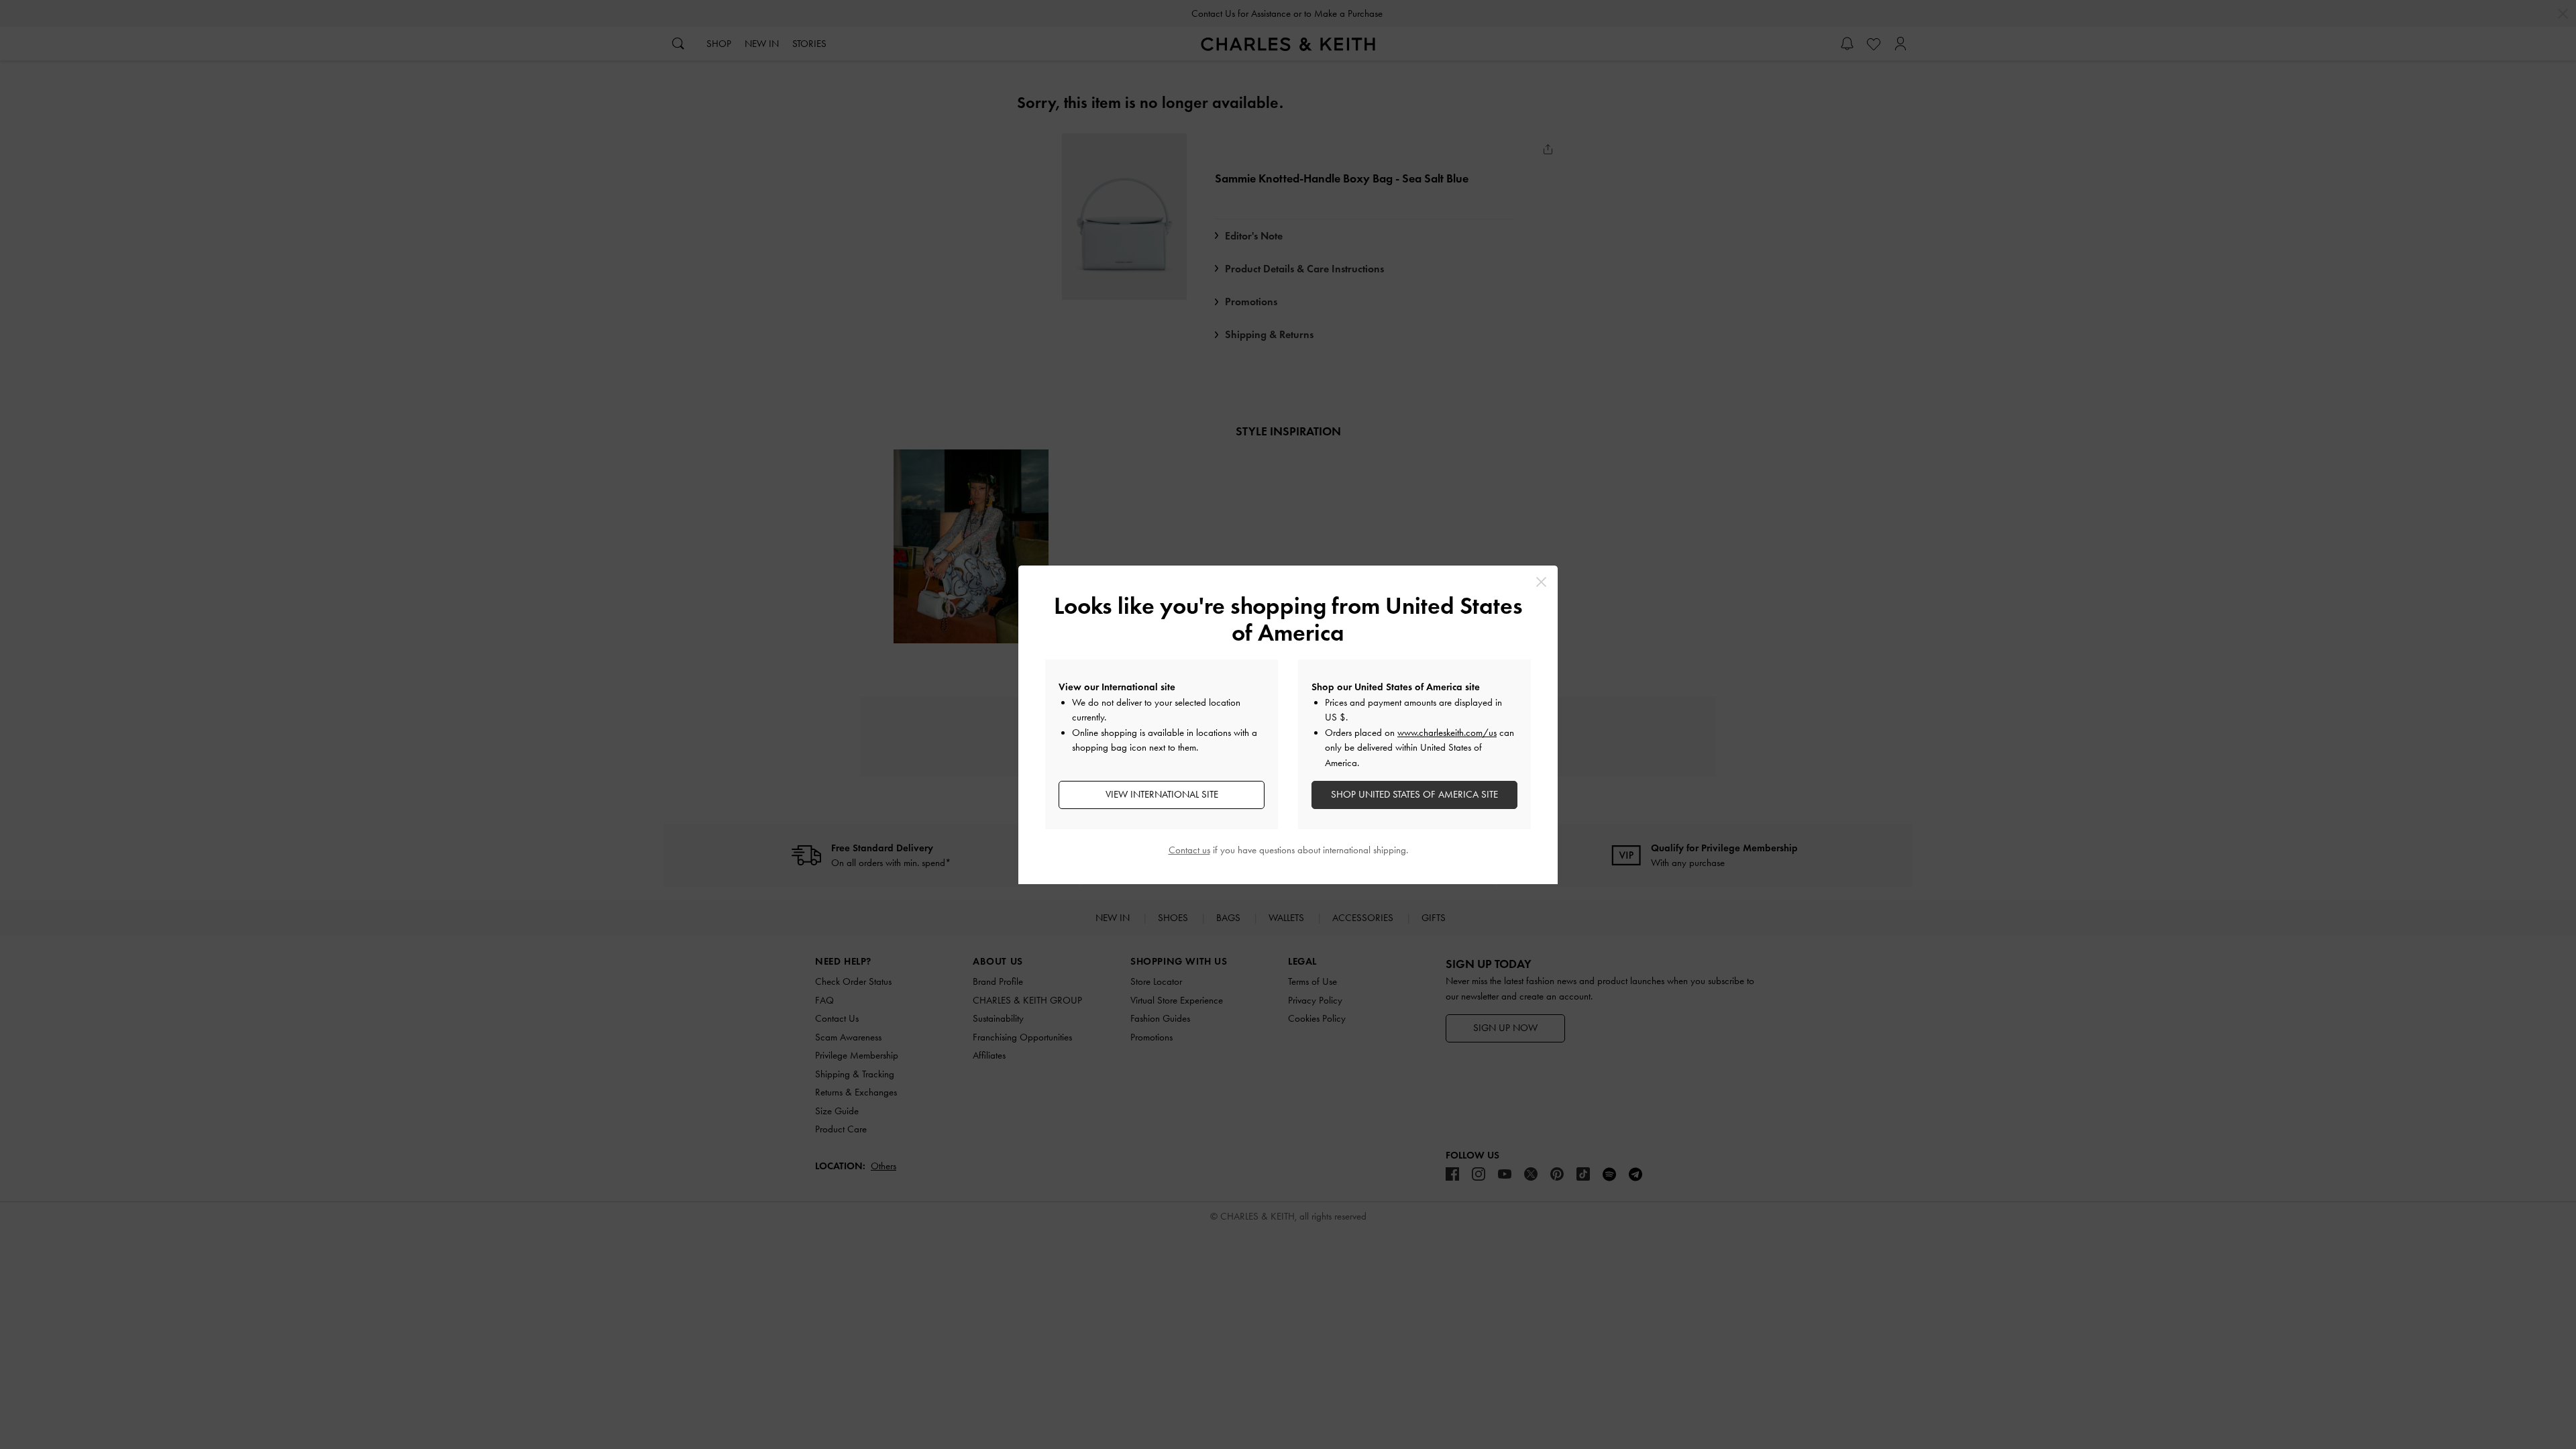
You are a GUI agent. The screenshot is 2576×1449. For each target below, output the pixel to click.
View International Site (1162, 794)
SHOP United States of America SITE (1414, 794)
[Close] (1541, 582)
